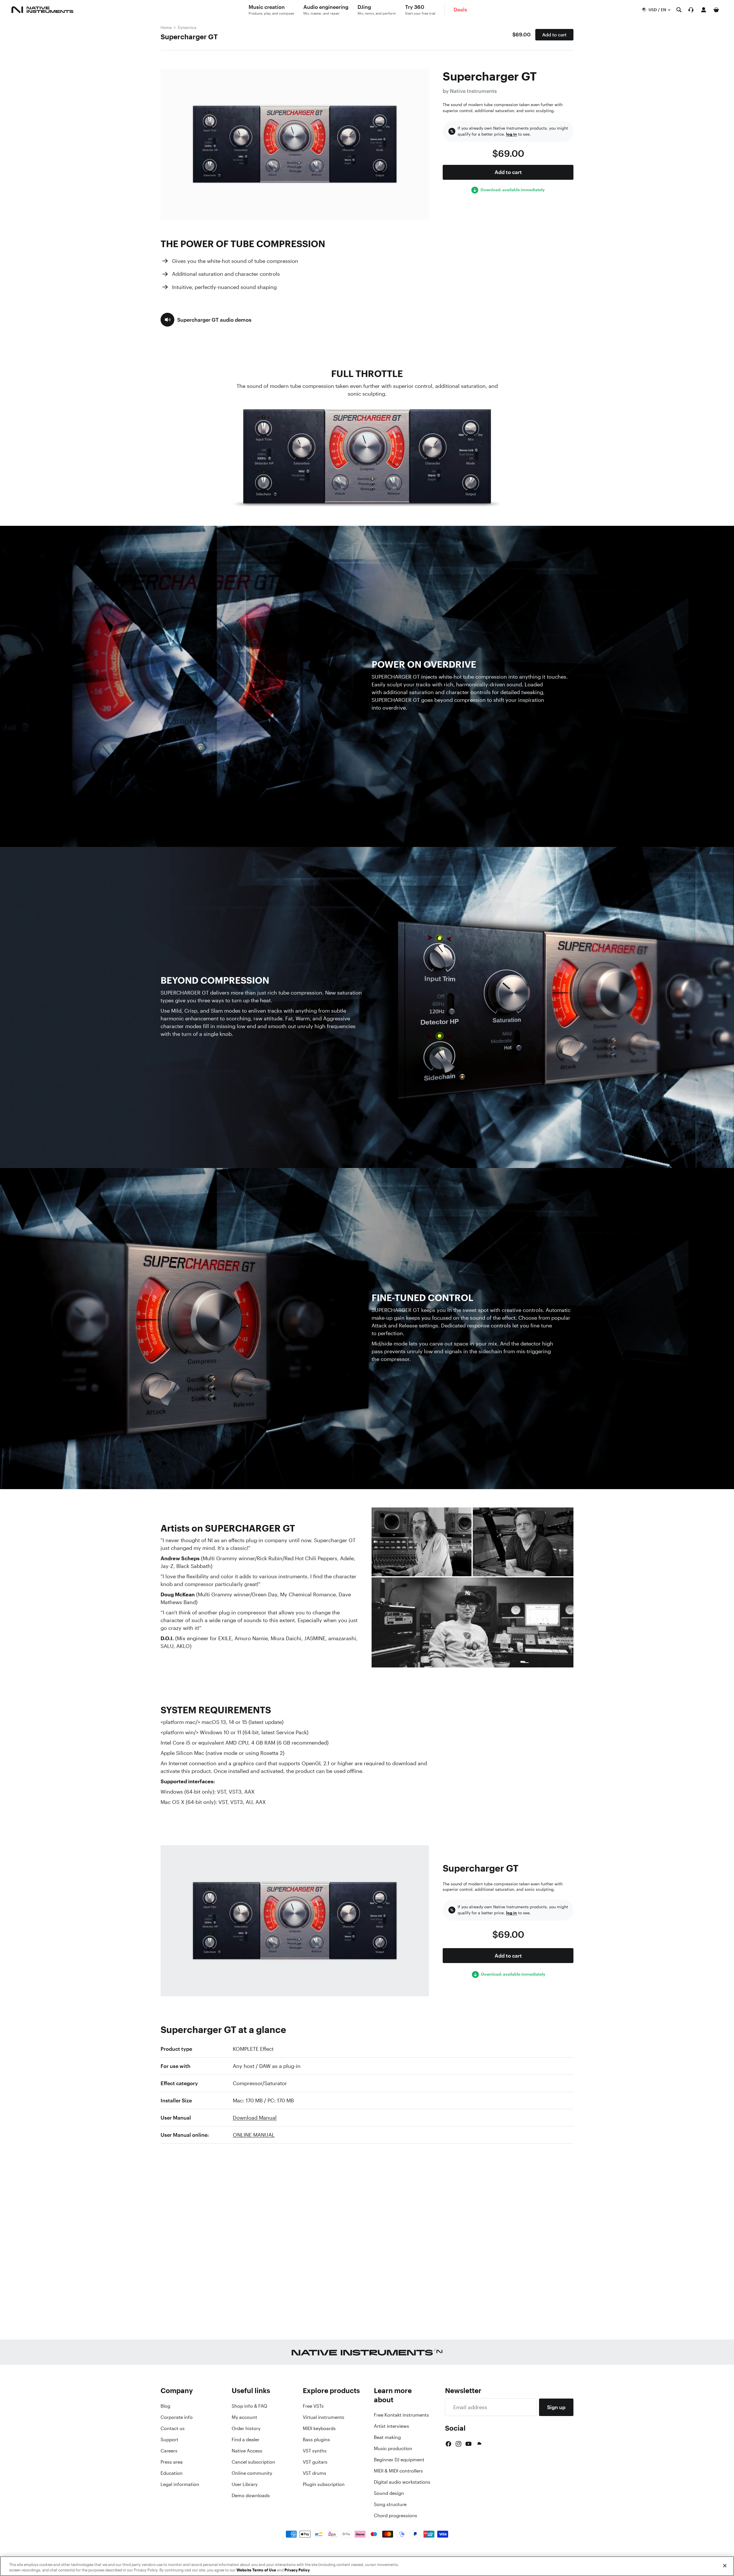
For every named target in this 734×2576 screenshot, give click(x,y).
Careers (169, 2451)
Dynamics (187, 27)
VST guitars (315, 2462)
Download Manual (255, 2118)
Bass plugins (316, 2440)
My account (244, 2417)
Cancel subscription (253, 2462)
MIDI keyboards (319, 2428)
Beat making (387, 2437)
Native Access (247, 2451)
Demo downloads (251, 2495)
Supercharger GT (189, 37)
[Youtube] (468, 2444)
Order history (246, 2428)
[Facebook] (448, 2444)
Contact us (173, 2428)
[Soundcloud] (479, 2444)
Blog (165, 2406)
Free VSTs (313, 2406)
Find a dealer (246, 2440)
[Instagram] (458, 2444)
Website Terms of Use (256, 2570)
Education (172, 2473)
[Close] (725, 2566)
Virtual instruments (324, 2417)
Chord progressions (396, 2516)
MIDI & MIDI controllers (398, 2471)
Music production (393, 2448)
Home (166, 27)
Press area (172, 2462)
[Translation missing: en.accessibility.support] (691, 10)
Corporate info (177, 2417)
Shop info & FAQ (249, 2406)
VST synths (315, 2451)
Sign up (556, 2407)
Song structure (390, 2504)
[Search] (679, 10)
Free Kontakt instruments (401, 2415)
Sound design (389, 2493)
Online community (252, 2473)
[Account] (704, 10)
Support (169, 2440)
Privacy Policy (297, 2570)
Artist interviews (392, 2426)
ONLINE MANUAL (254, 2135)
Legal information (180, 2484)
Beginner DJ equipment (399, 2460)
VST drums (315, 2473)
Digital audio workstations (402, 2482)
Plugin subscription (324, 2484)
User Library (245, 2484)
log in (512, 134)
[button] (206, 320)
